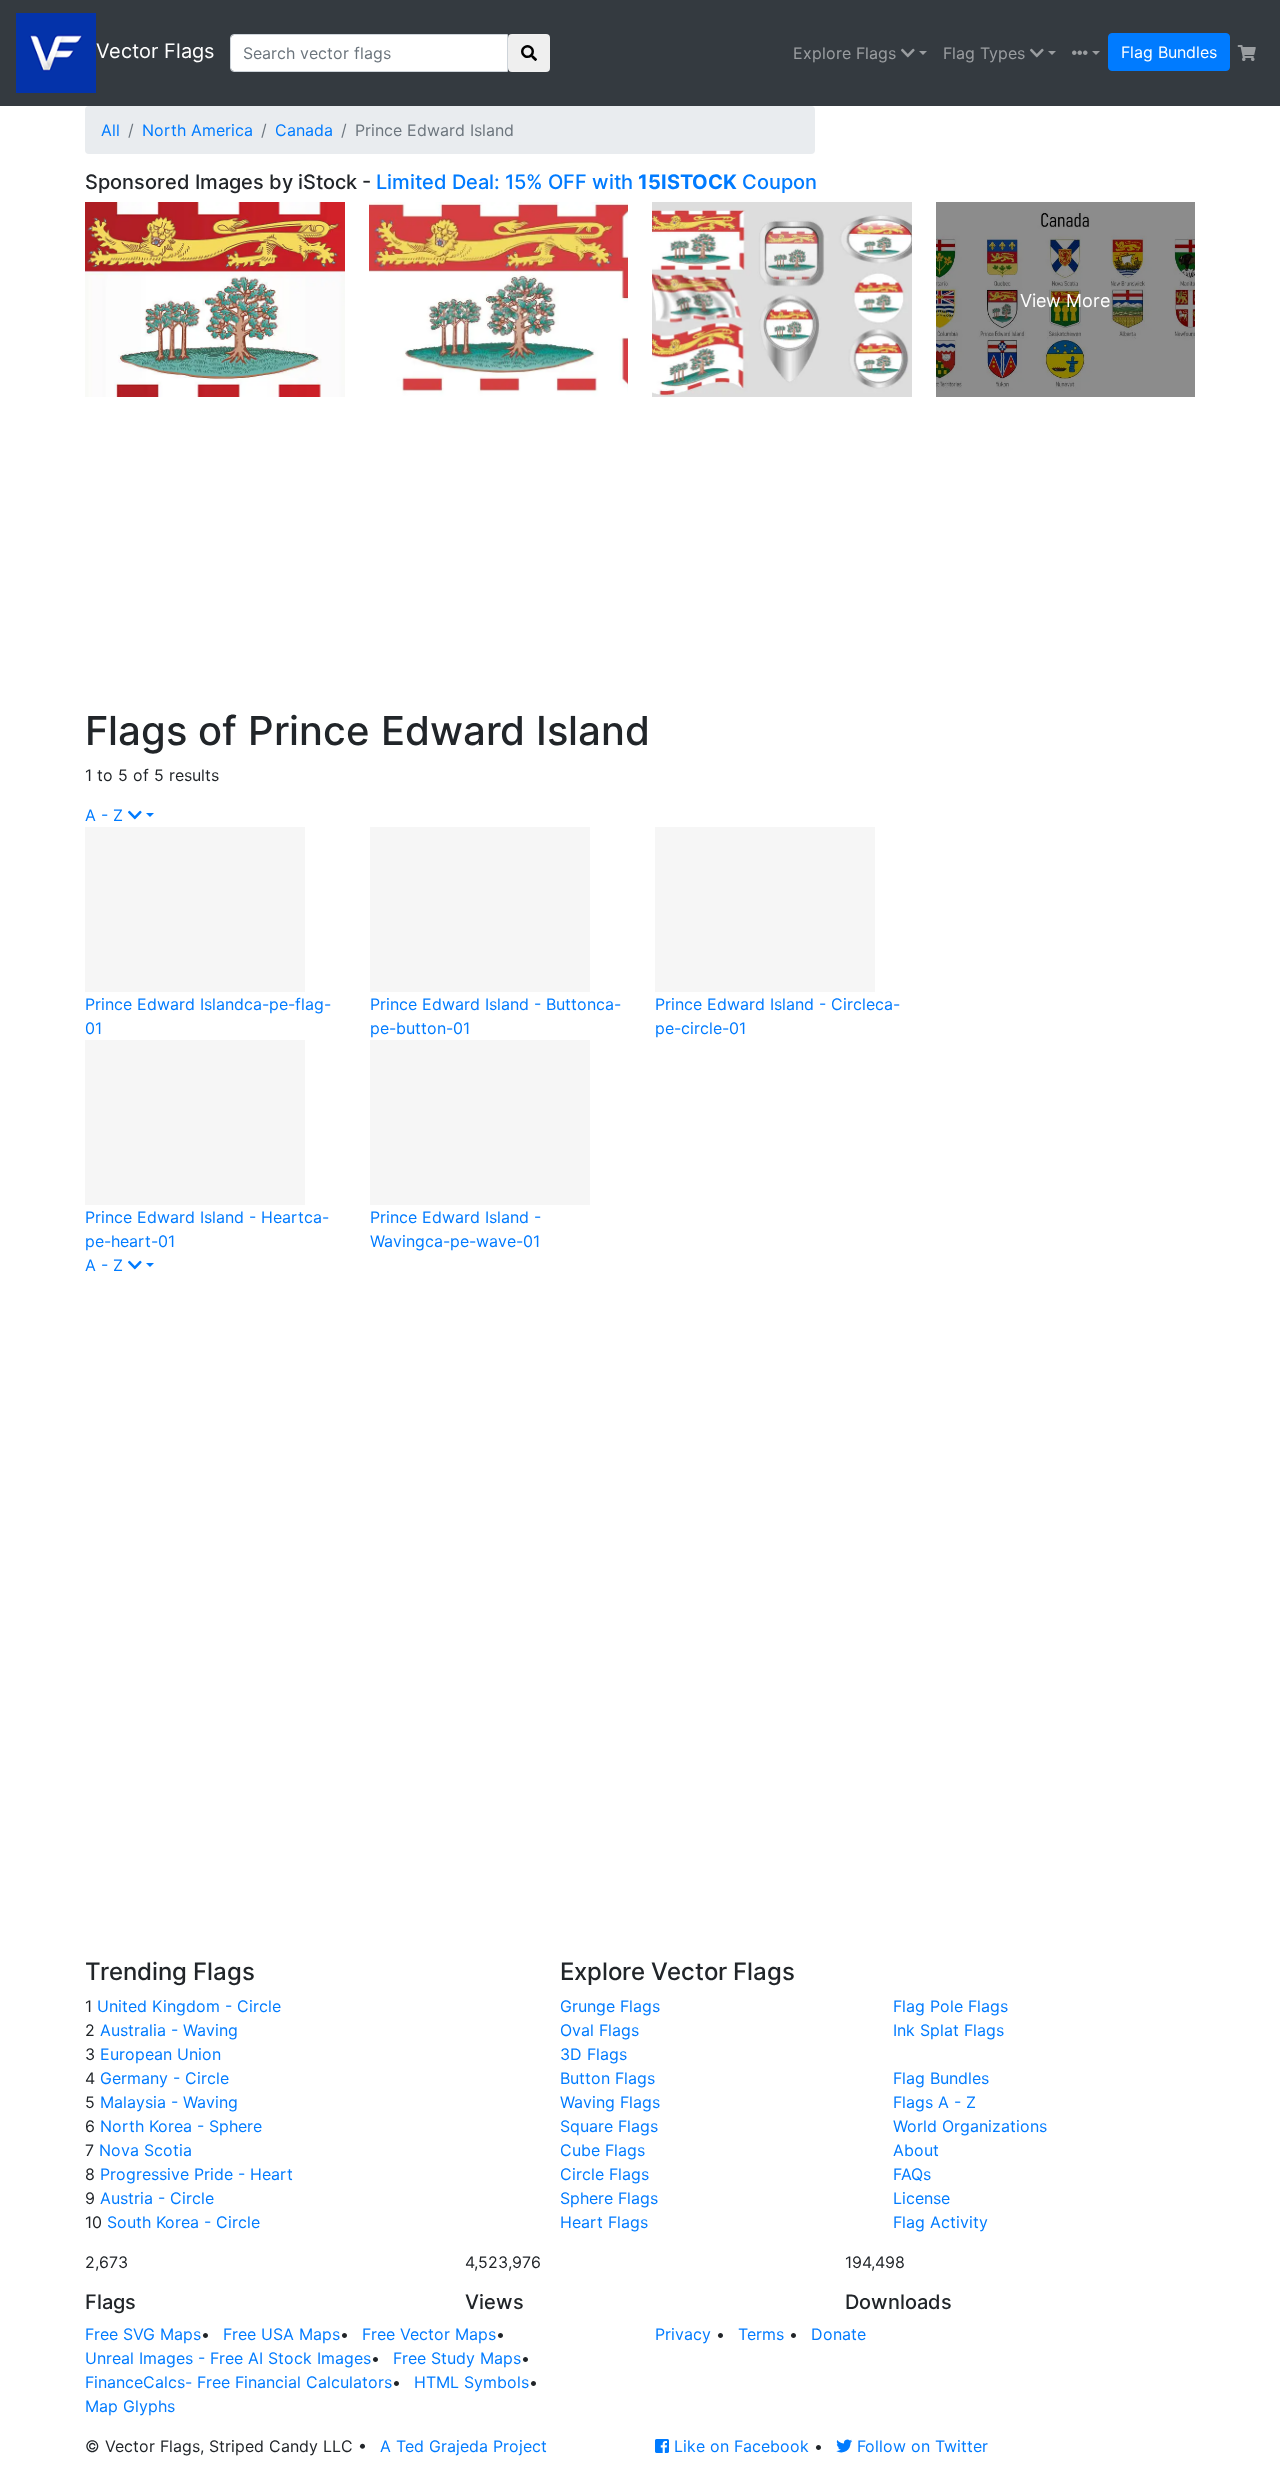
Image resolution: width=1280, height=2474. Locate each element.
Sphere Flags (609, 2198)
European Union (158, 2054)
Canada (304, 130)
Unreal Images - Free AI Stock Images (228, 2358)
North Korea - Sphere (178, 2126)
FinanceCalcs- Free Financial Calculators (238, 2382)
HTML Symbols (471, 2382)
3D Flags (593, 2054)
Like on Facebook (739, 2446)
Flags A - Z (934, 2102)
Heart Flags (604, 2222)
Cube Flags (602, 2150)
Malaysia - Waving (166, 2102)
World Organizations (970, 2126)
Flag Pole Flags (950, 2006)
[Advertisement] (640, 557)
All (110, 130)
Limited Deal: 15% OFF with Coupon (596, 182)
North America (197, 130)
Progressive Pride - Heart (194, 2174)
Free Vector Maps (429, 2334)
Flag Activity (940, 2222)
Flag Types (986, 53)
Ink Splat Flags (948, 2030)
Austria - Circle (154, 2198)
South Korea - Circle (181, 2222)
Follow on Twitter (920, 2446)
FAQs (912, 2174)
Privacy (683, 2334)
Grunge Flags (610, 2006)
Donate (838, 2334)
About (916, 2150)
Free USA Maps (281, 2334)
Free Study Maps (457, 2358)
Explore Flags (847, 53)
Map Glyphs (130, 2406)
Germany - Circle (162, 2078)
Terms (761, 2334)
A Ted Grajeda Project (463, 2446)
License (921, 2198)
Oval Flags (599, 2030)
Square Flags (609, 2126)
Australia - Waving (166, 2030)
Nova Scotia (143, 2150)
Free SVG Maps (143, 2334)
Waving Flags (610, 2102)
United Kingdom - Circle (186, 2006)
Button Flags (607, 2078)
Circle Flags (604, 2174)
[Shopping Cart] (1247, 53)
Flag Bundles (1169, 52)
